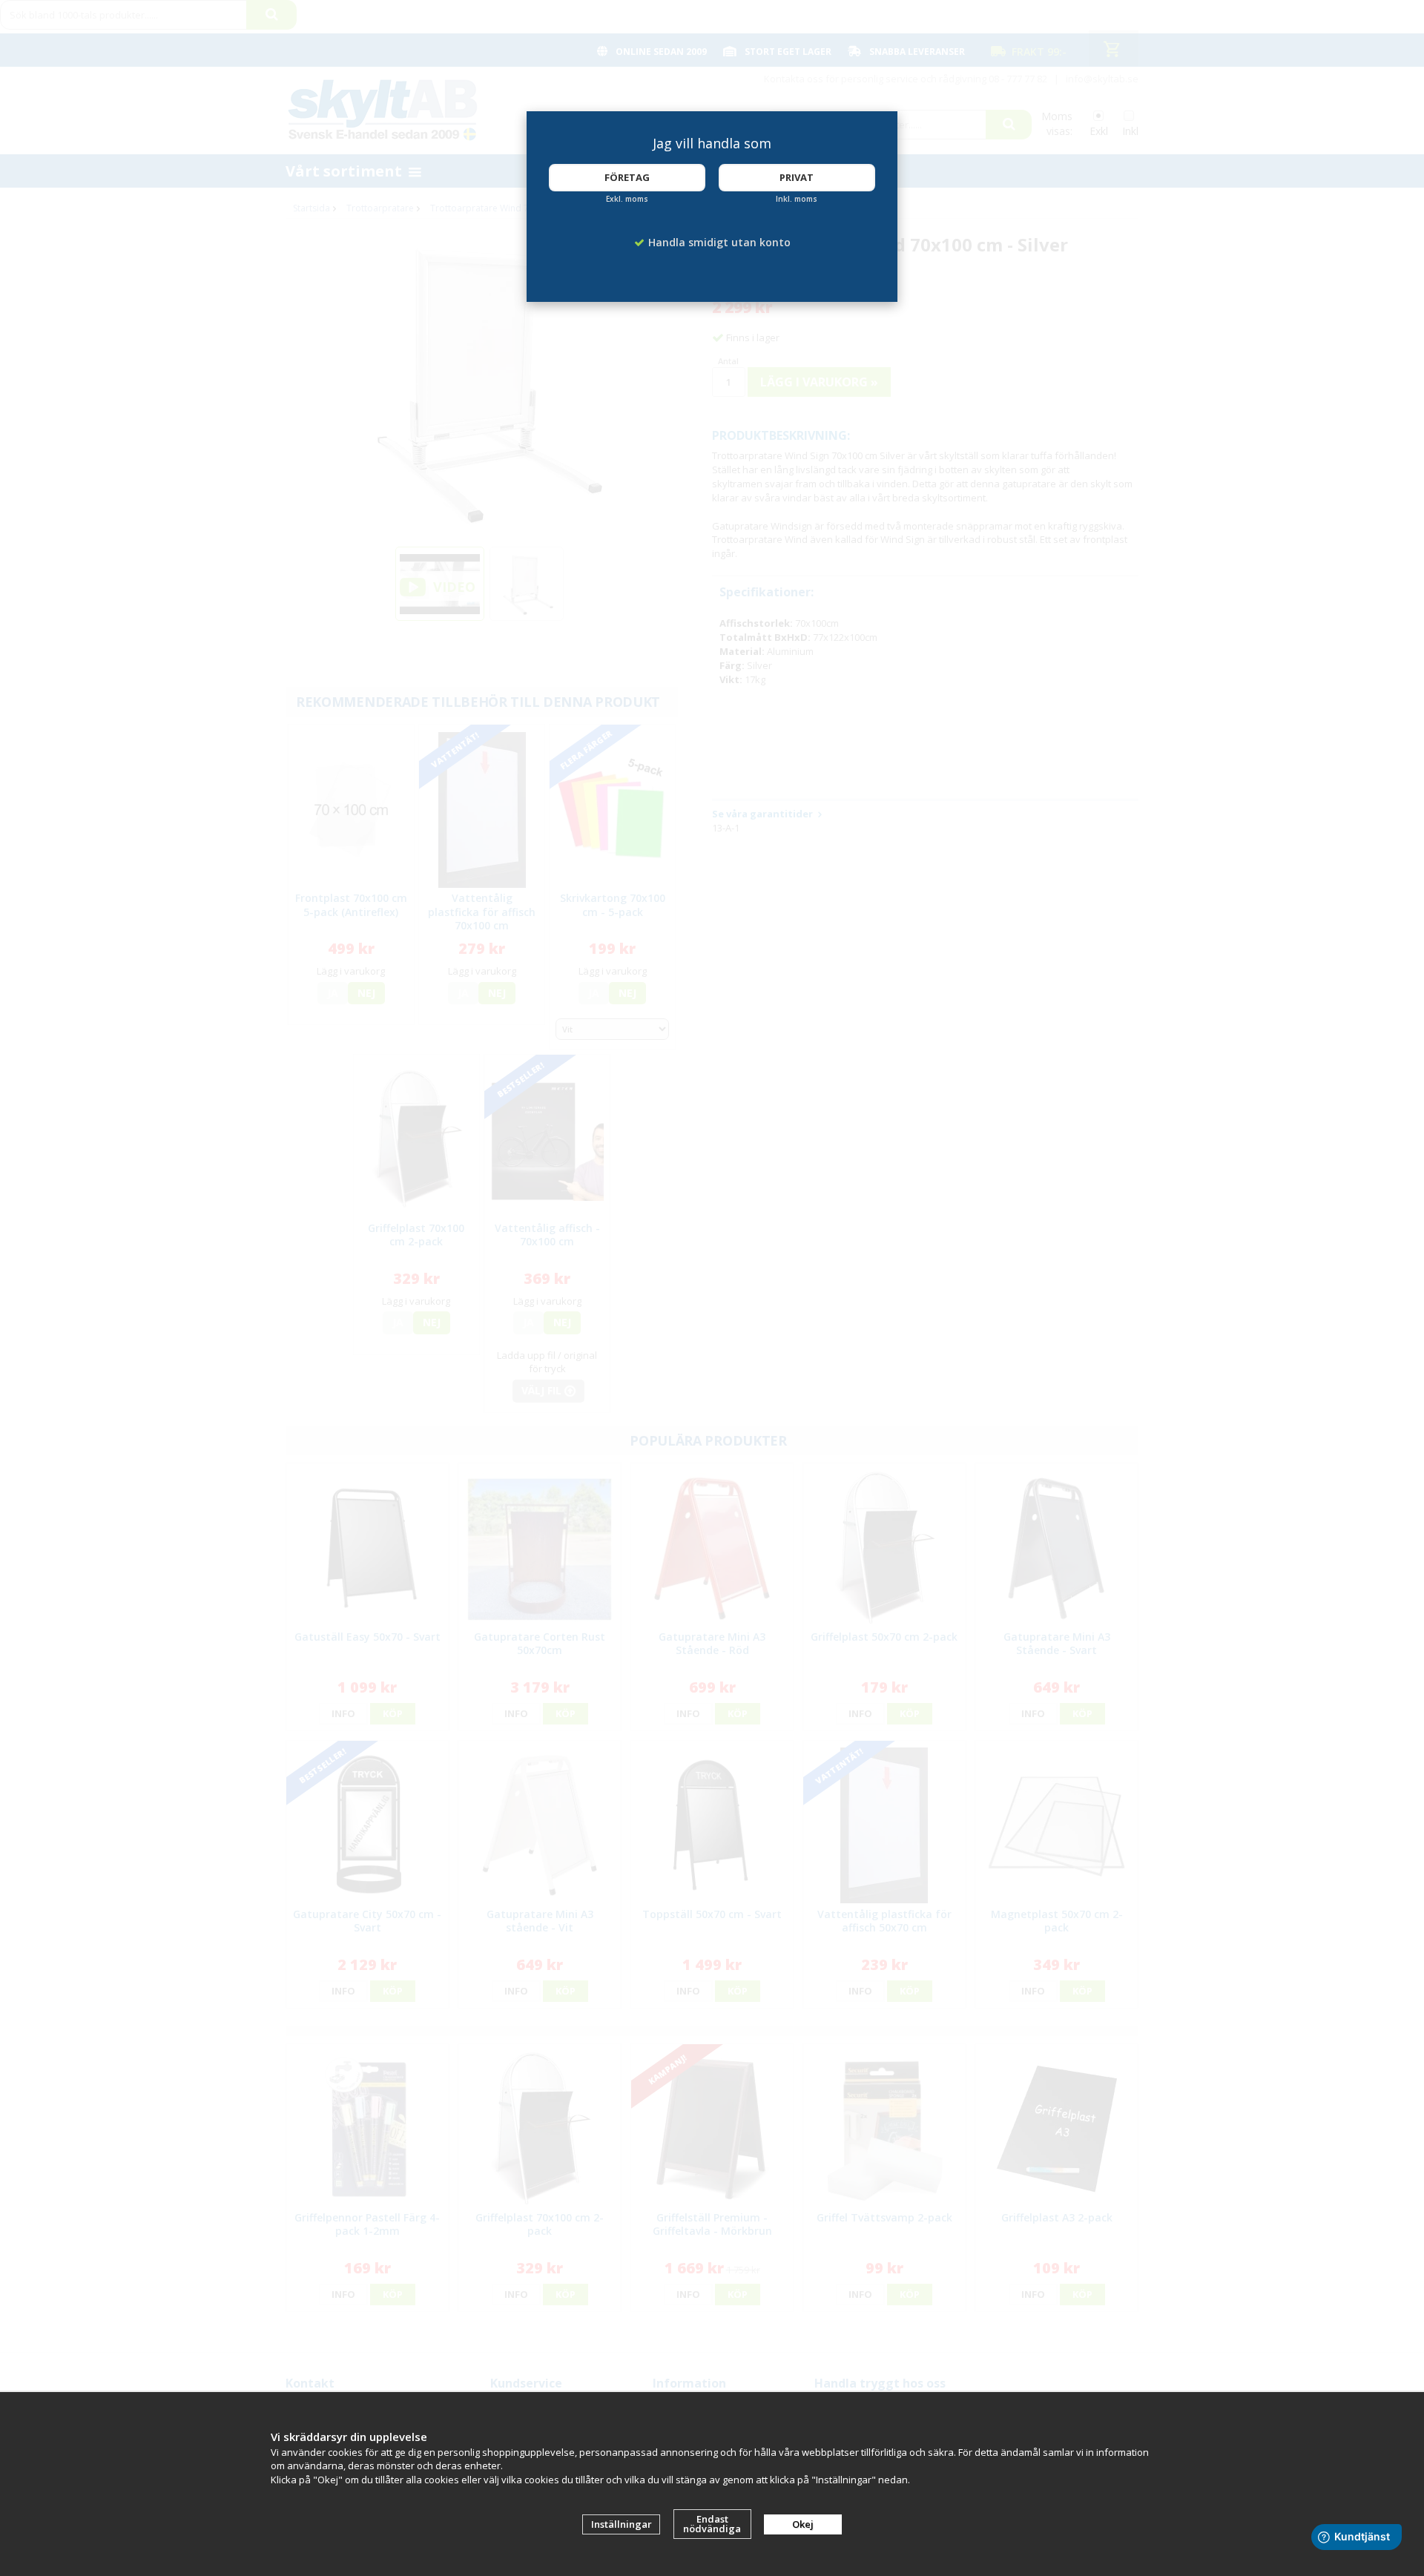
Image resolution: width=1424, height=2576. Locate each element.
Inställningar (622, 2524)
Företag (627, 177)
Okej (803, 2524)
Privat (797, 177)
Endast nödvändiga (712, 2524)
